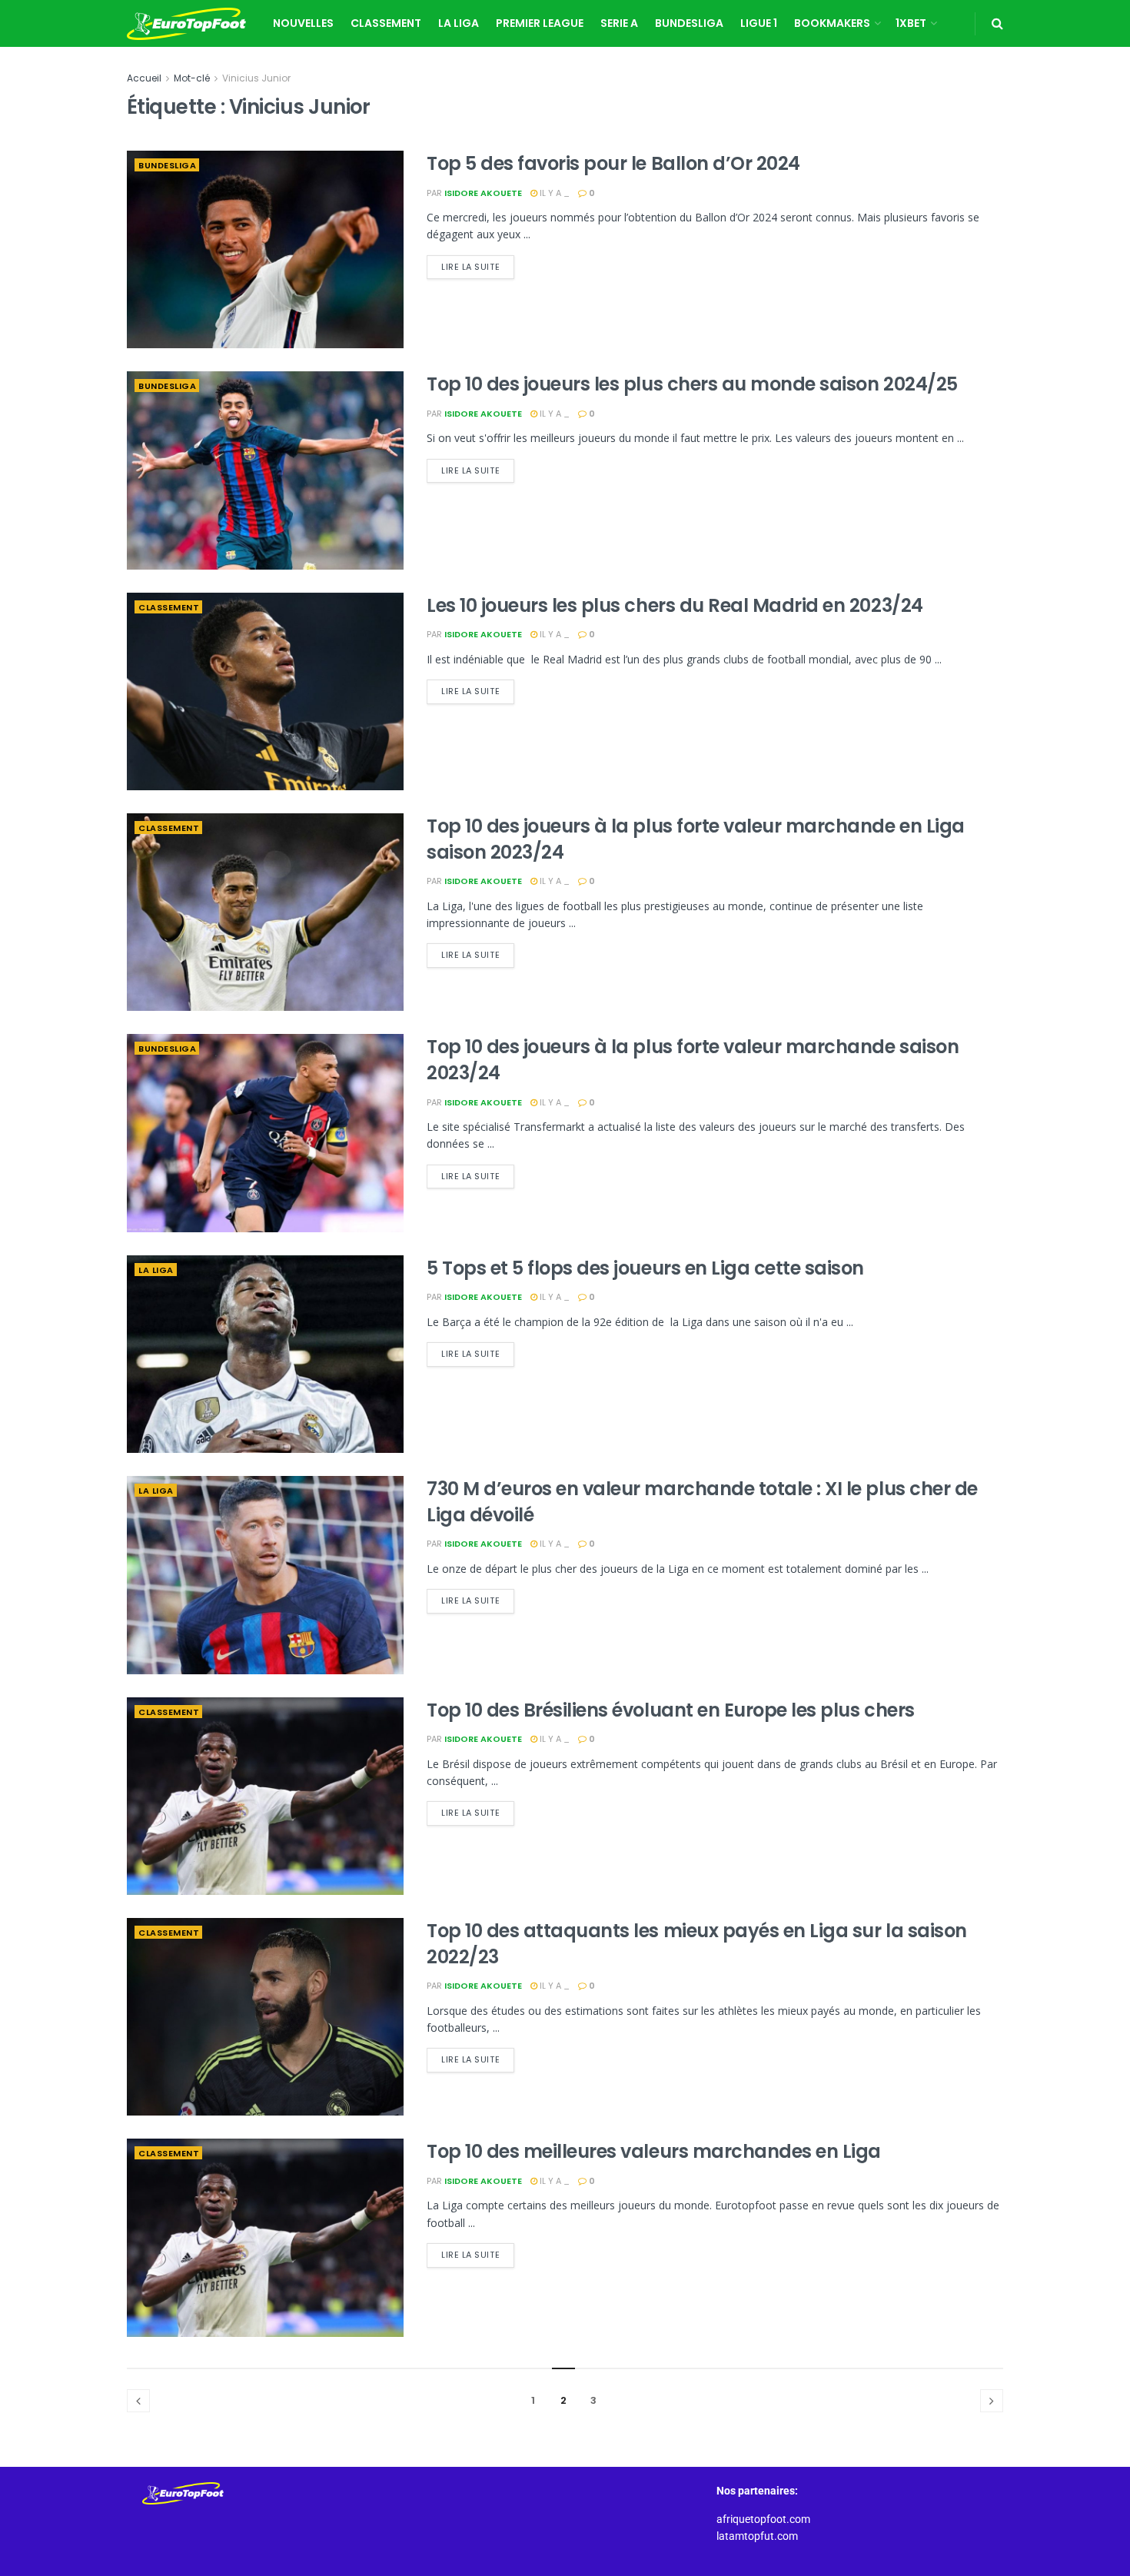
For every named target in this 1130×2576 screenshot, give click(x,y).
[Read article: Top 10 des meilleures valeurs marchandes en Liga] (265, 2237)
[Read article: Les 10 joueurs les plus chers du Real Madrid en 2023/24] (265, 691)
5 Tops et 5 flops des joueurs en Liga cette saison (645, 1268)
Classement (386, 23)
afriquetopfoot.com (763, 2519)
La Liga (459, 23)
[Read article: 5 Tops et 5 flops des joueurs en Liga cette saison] (265, 1354)
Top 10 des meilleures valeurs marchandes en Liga (654, 2151)
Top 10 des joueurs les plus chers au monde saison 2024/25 (692, 384)
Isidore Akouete (483, 193)
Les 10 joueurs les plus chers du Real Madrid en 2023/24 (675, 605)
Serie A (619, 23)
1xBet (911, 23)
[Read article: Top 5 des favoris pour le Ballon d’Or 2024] (265, 249)
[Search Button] (997, 23)
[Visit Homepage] (186, 24)
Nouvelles (303, 23)
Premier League (540, 23)
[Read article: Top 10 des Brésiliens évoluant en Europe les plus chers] (265, 1796)
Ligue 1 (759, 23)
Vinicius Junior (256, 78)
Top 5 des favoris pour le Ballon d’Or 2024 (613, 163)
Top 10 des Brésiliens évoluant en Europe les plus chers (671, 1710)
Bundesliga (689, 23)
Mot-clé (192, 78)
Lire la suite (478, 264)
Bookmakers (832, 23)
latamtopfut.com (757, 2536)
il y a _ (553, 193)
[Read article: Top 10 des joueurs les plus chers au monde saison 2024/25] (265, 470)
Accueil (144, 78)
